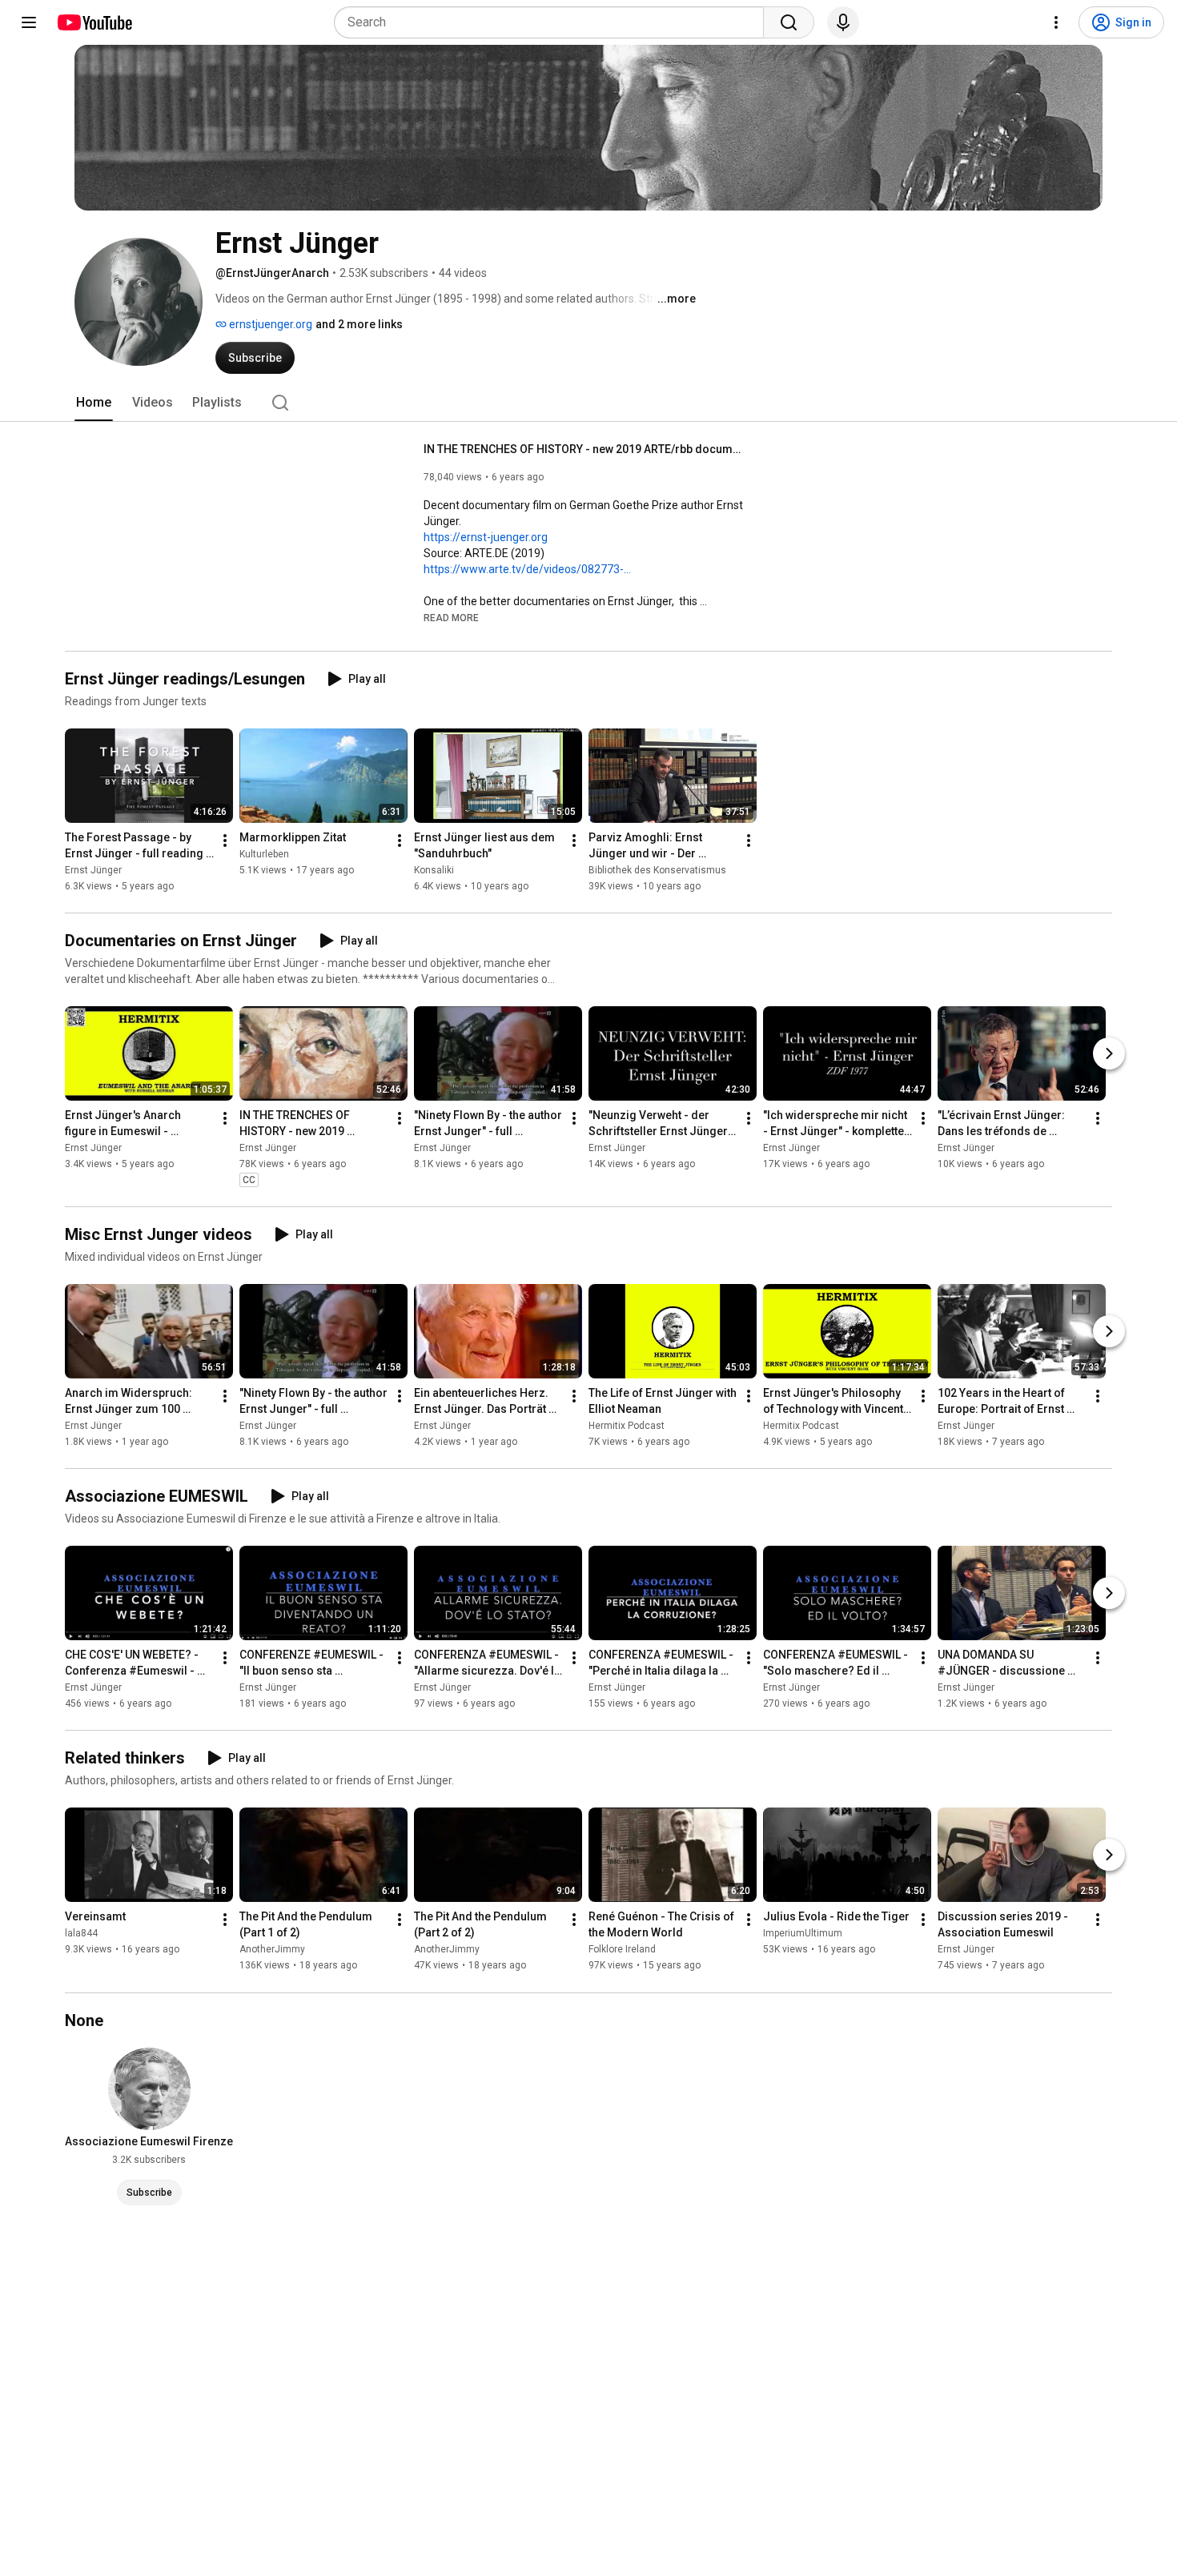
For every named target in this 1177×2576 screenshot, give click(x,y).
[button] (451, 617)
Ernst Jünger (93, 870)
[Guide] (29, 22)
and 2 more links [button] (359, 324)
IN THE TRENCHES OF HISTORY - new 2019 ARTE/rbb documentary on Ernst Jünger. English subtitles (584, 449)
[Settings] (1056, 22)
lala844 (81, 1934)
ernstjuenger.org (269, 324)
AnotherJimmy (272, 1950)
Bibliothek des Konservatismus (657, 870)
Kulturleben (264, 854)
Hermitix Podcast (627, 1426)
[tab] (94, 403)
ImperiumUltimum (803, 1934)
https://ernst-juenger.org (486, 537)
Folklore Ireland (622, 1950)
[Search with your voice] (843, 22)
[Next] (1109, 1053)
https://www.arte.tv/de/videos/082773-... (527, 569)
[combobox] (554, 22)
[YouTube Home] (94, 22)
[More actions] (225, 841)
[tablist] (588, 403)
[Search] (789, 22)
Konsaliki (434, 870)
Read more (451, 618)
